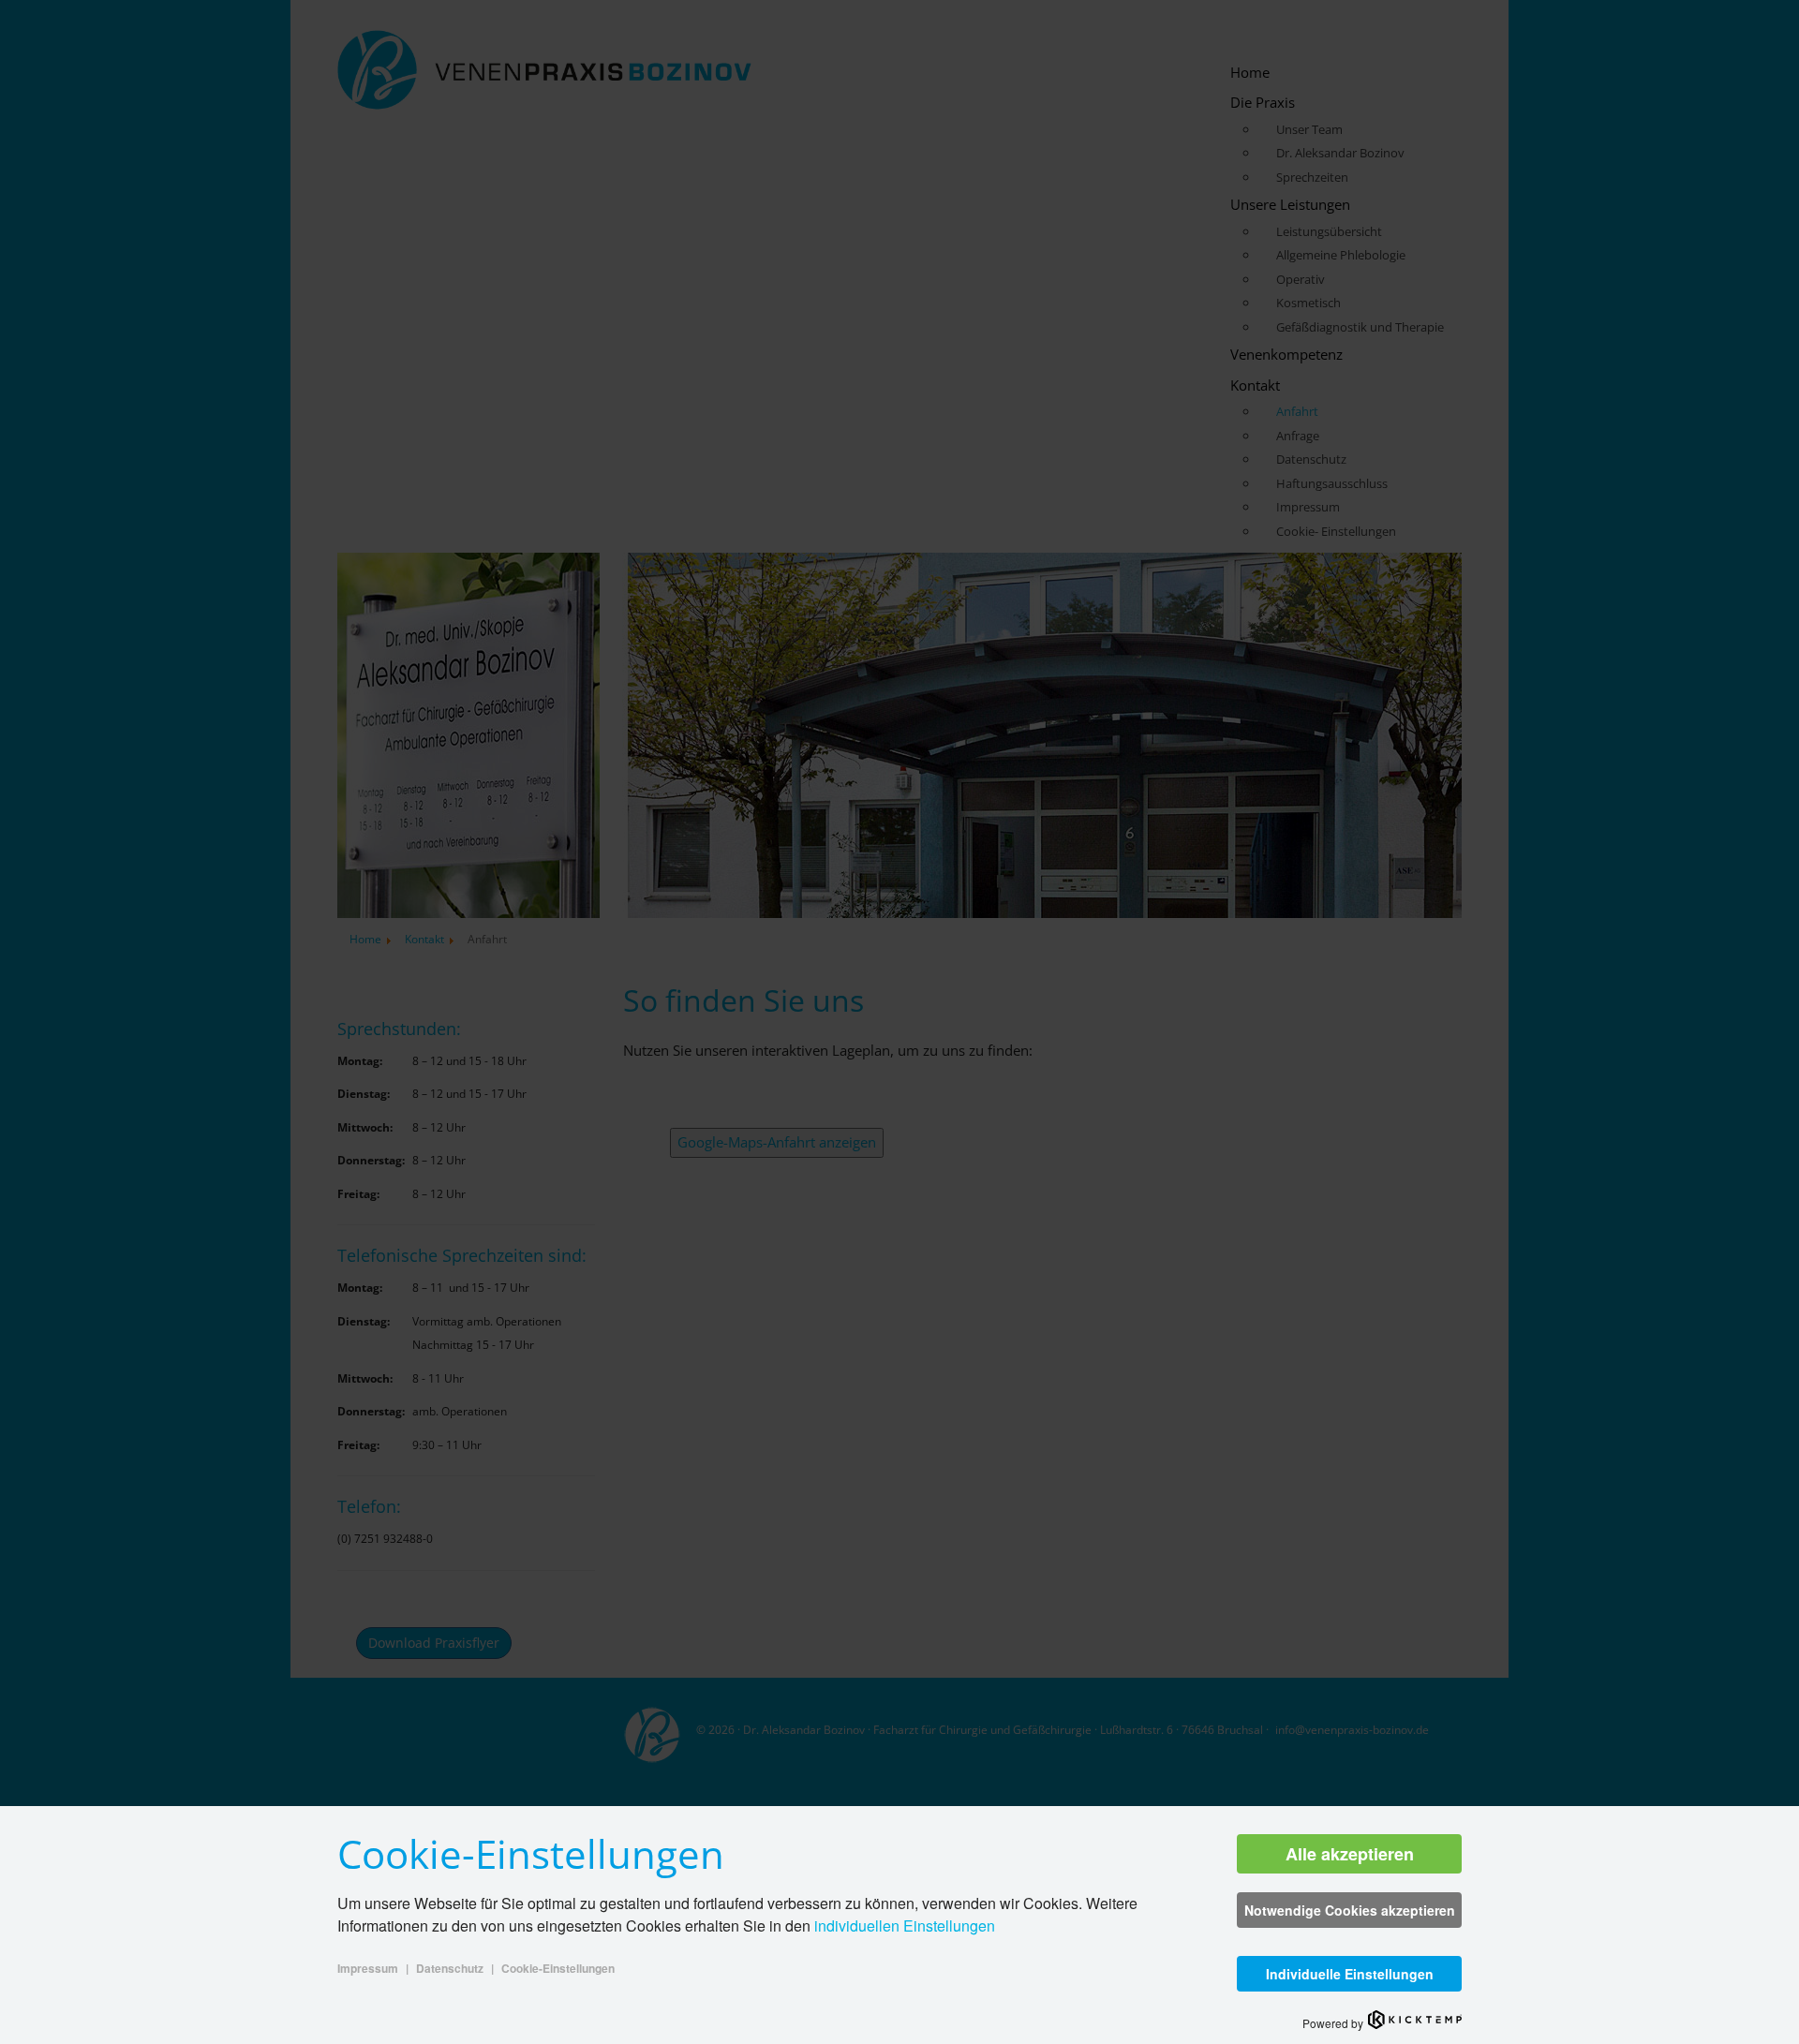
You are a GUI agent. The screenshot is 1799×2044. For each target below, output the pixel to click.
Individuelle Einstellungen (1350, 1974)
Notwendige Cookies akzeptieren (1350, 1910)
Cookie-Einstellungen (558, 1968)
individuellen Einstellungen (905, 1926)
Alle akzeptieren (1350, 1854)
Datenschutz (450, 1968)
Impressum (368, 1968)
